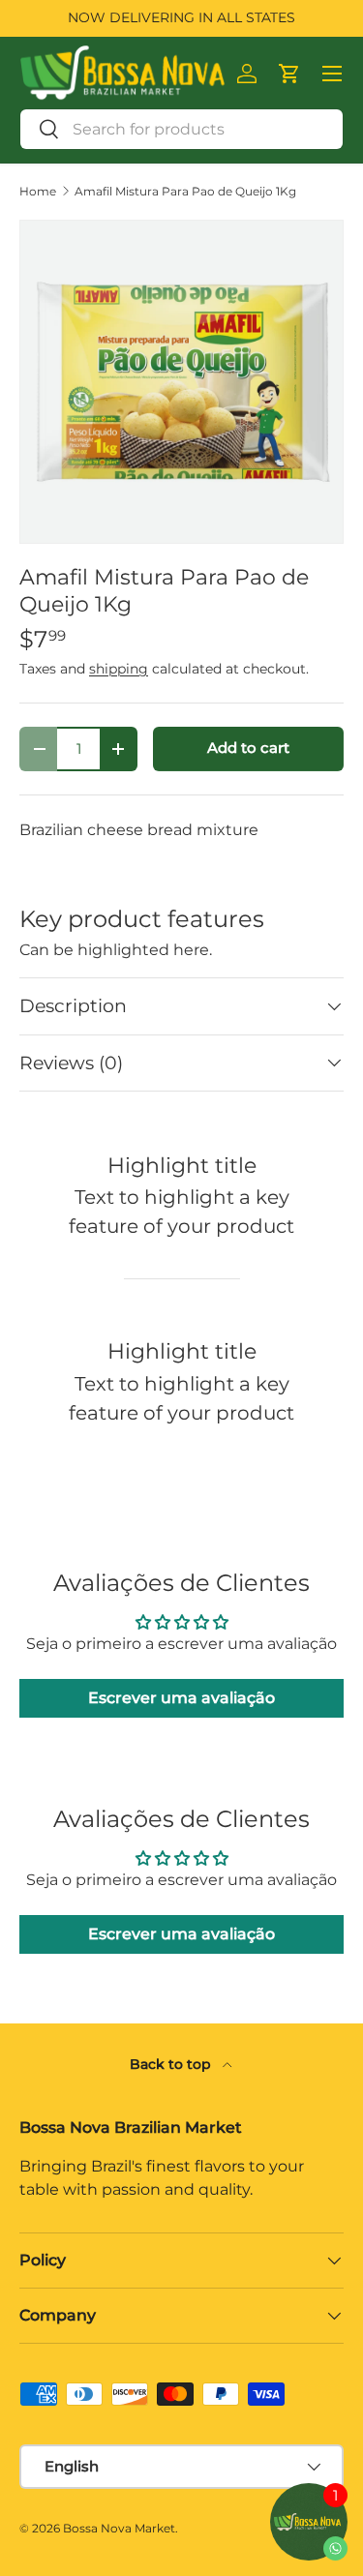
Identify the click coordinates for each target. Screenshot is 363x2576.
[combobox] (181, 129)
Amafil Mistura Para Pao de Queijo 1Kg (185, 192)
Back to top (172, 2064)
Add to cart (248, 748)
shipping (119, 669)
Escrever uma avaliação (181, 1698)
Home (38, 192)
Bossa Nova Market (119, 2528)
